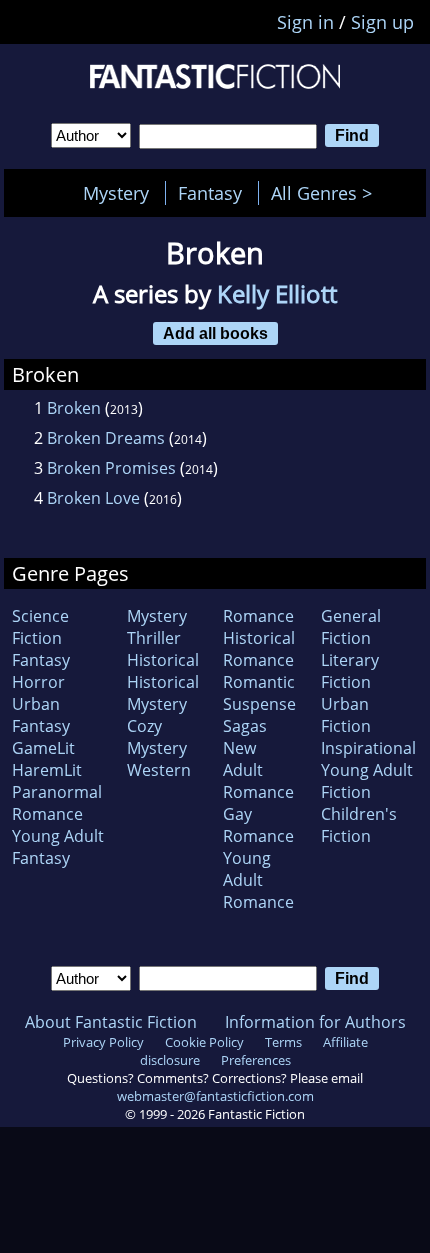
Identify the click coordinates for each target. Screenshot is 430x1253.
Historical (163, 660)
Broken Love (93, 498)
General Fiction (351, 627)
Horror (38, 682)
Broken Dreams (106, 438)
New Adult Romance (258, 770)
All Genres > (326, 193)
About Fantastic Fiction (111, 1022)
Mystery (116, 193)
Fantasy (210, 193)
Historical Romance (259, 649)
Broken (74, 408)
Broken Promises (111, 468)
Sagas (245, 726)
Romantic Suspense (259, 693)
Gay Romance (258, 825)
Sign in (305, 22)
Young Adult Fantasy (58, 847)
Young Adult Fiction (367, 781)
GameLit (43, 748)
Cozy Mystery (157, 737)
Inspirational (368, 748)
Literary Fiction (350, 671)
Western (159, 770)
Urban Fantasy (41, 715)
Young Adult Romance (258, 880)
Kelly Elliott (277, 293)
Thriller (154, 638)
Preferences (256, 1060)
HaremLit (47, 770)
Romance (258, 616)
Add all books (215, 333)
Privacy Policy (103, 1042)
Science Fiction (40, 627)
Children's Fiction (359, 825)
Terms (283, 1042)
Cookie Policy (204, 1042)
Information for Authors (315, 1022)
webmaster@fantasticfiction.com (215, 1096)
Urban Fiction (346, 715)
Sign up (382, 22)
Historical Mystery (163, 693)
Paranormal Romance (57, 803)
